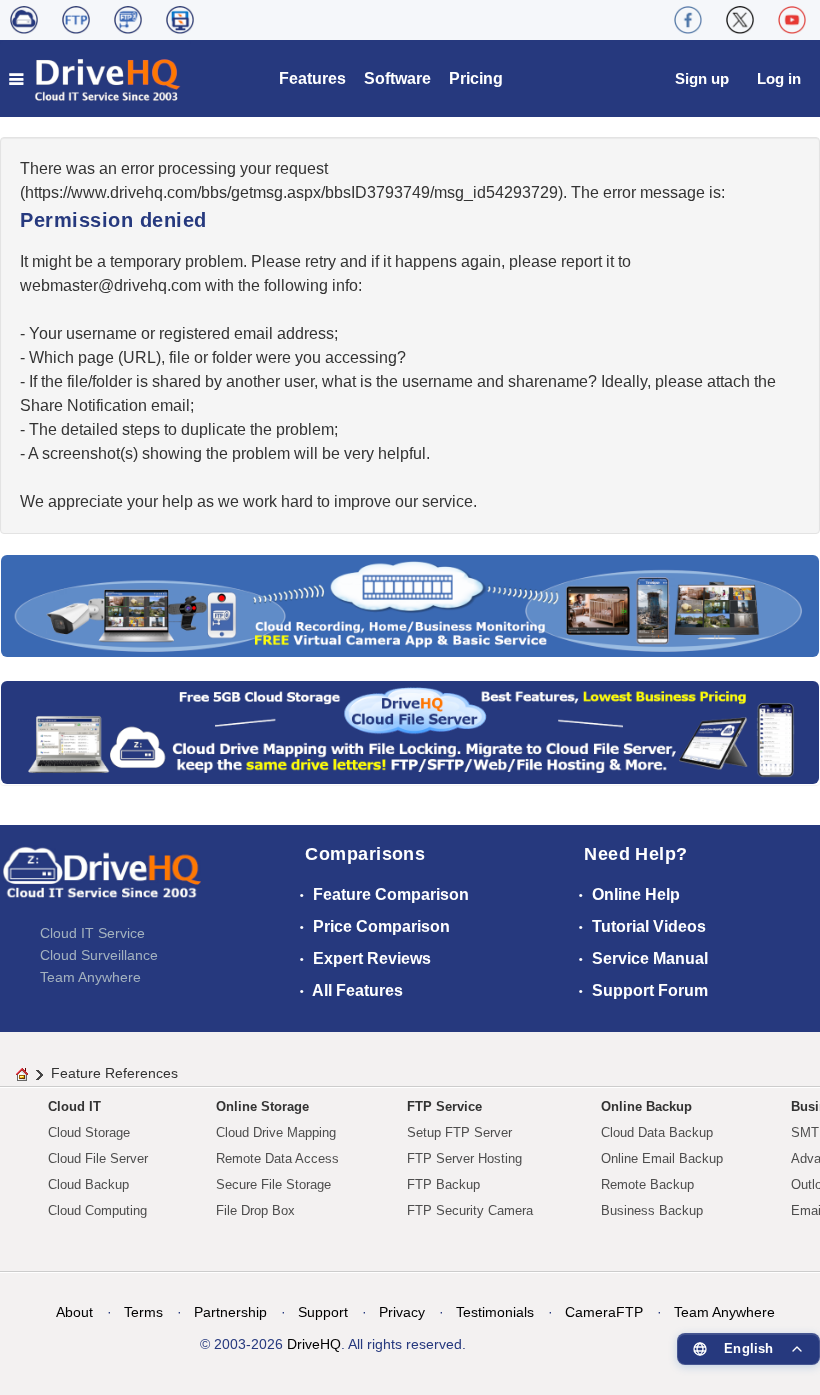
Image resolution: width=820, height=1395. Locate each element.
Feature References (114, 1073)
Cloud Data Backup (657, 1132)
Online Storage (262, 1106)
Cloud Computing (97, 1210)
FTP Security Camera (470, 1210)
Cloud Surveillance (99, 955)
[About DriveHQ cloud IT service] (102, 882)
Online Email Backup (662, 1158)
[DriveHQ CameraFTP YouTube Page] (792, 20)
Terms (143, 1312)
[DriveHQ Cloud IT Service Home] (95, 78)
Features (312, 78)
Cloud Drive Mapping (276, 1132)
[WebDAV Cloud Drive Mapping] (24, 20)
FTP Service (444, 1106)
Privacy (402, 1312)
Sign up (702, 78)
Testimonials (495, 1312)
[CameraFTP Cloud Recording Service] (128, 20)
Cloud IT (74, 1106)
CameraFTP (604, 1312)
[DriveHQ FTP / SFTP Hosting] (76, 20)
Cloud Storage (89, 1132)
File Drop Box (255, 1210)
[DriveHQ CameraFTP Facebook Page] (688, 20)
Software (397, 78)
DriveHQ (314, 1344)
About (74, 1312)
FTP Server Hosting (464, 1158)
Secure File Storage (273, 1184)
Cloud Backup (88, 1184)
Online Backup (646, 1106)
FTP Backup (443, 1184)
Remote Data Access (277, 1158)
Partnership (230, 1312)
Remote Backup (647, 1184)
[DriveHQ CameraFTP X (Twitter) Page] (740, 20)
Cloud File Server (98, 1158)
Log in (779, 78)
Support (323, 1312)
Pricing (476, 78)
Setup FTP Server (459, 1132)
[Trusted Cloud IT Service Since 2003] (410, 731)
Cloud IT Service (92, 933)
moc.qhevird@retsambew (110, 285)
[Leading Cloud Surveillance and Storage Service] (410, 604)
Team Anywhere (90, 977)
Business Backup (652, 1210)
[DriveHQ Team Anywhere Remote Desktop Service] (180, 20)
